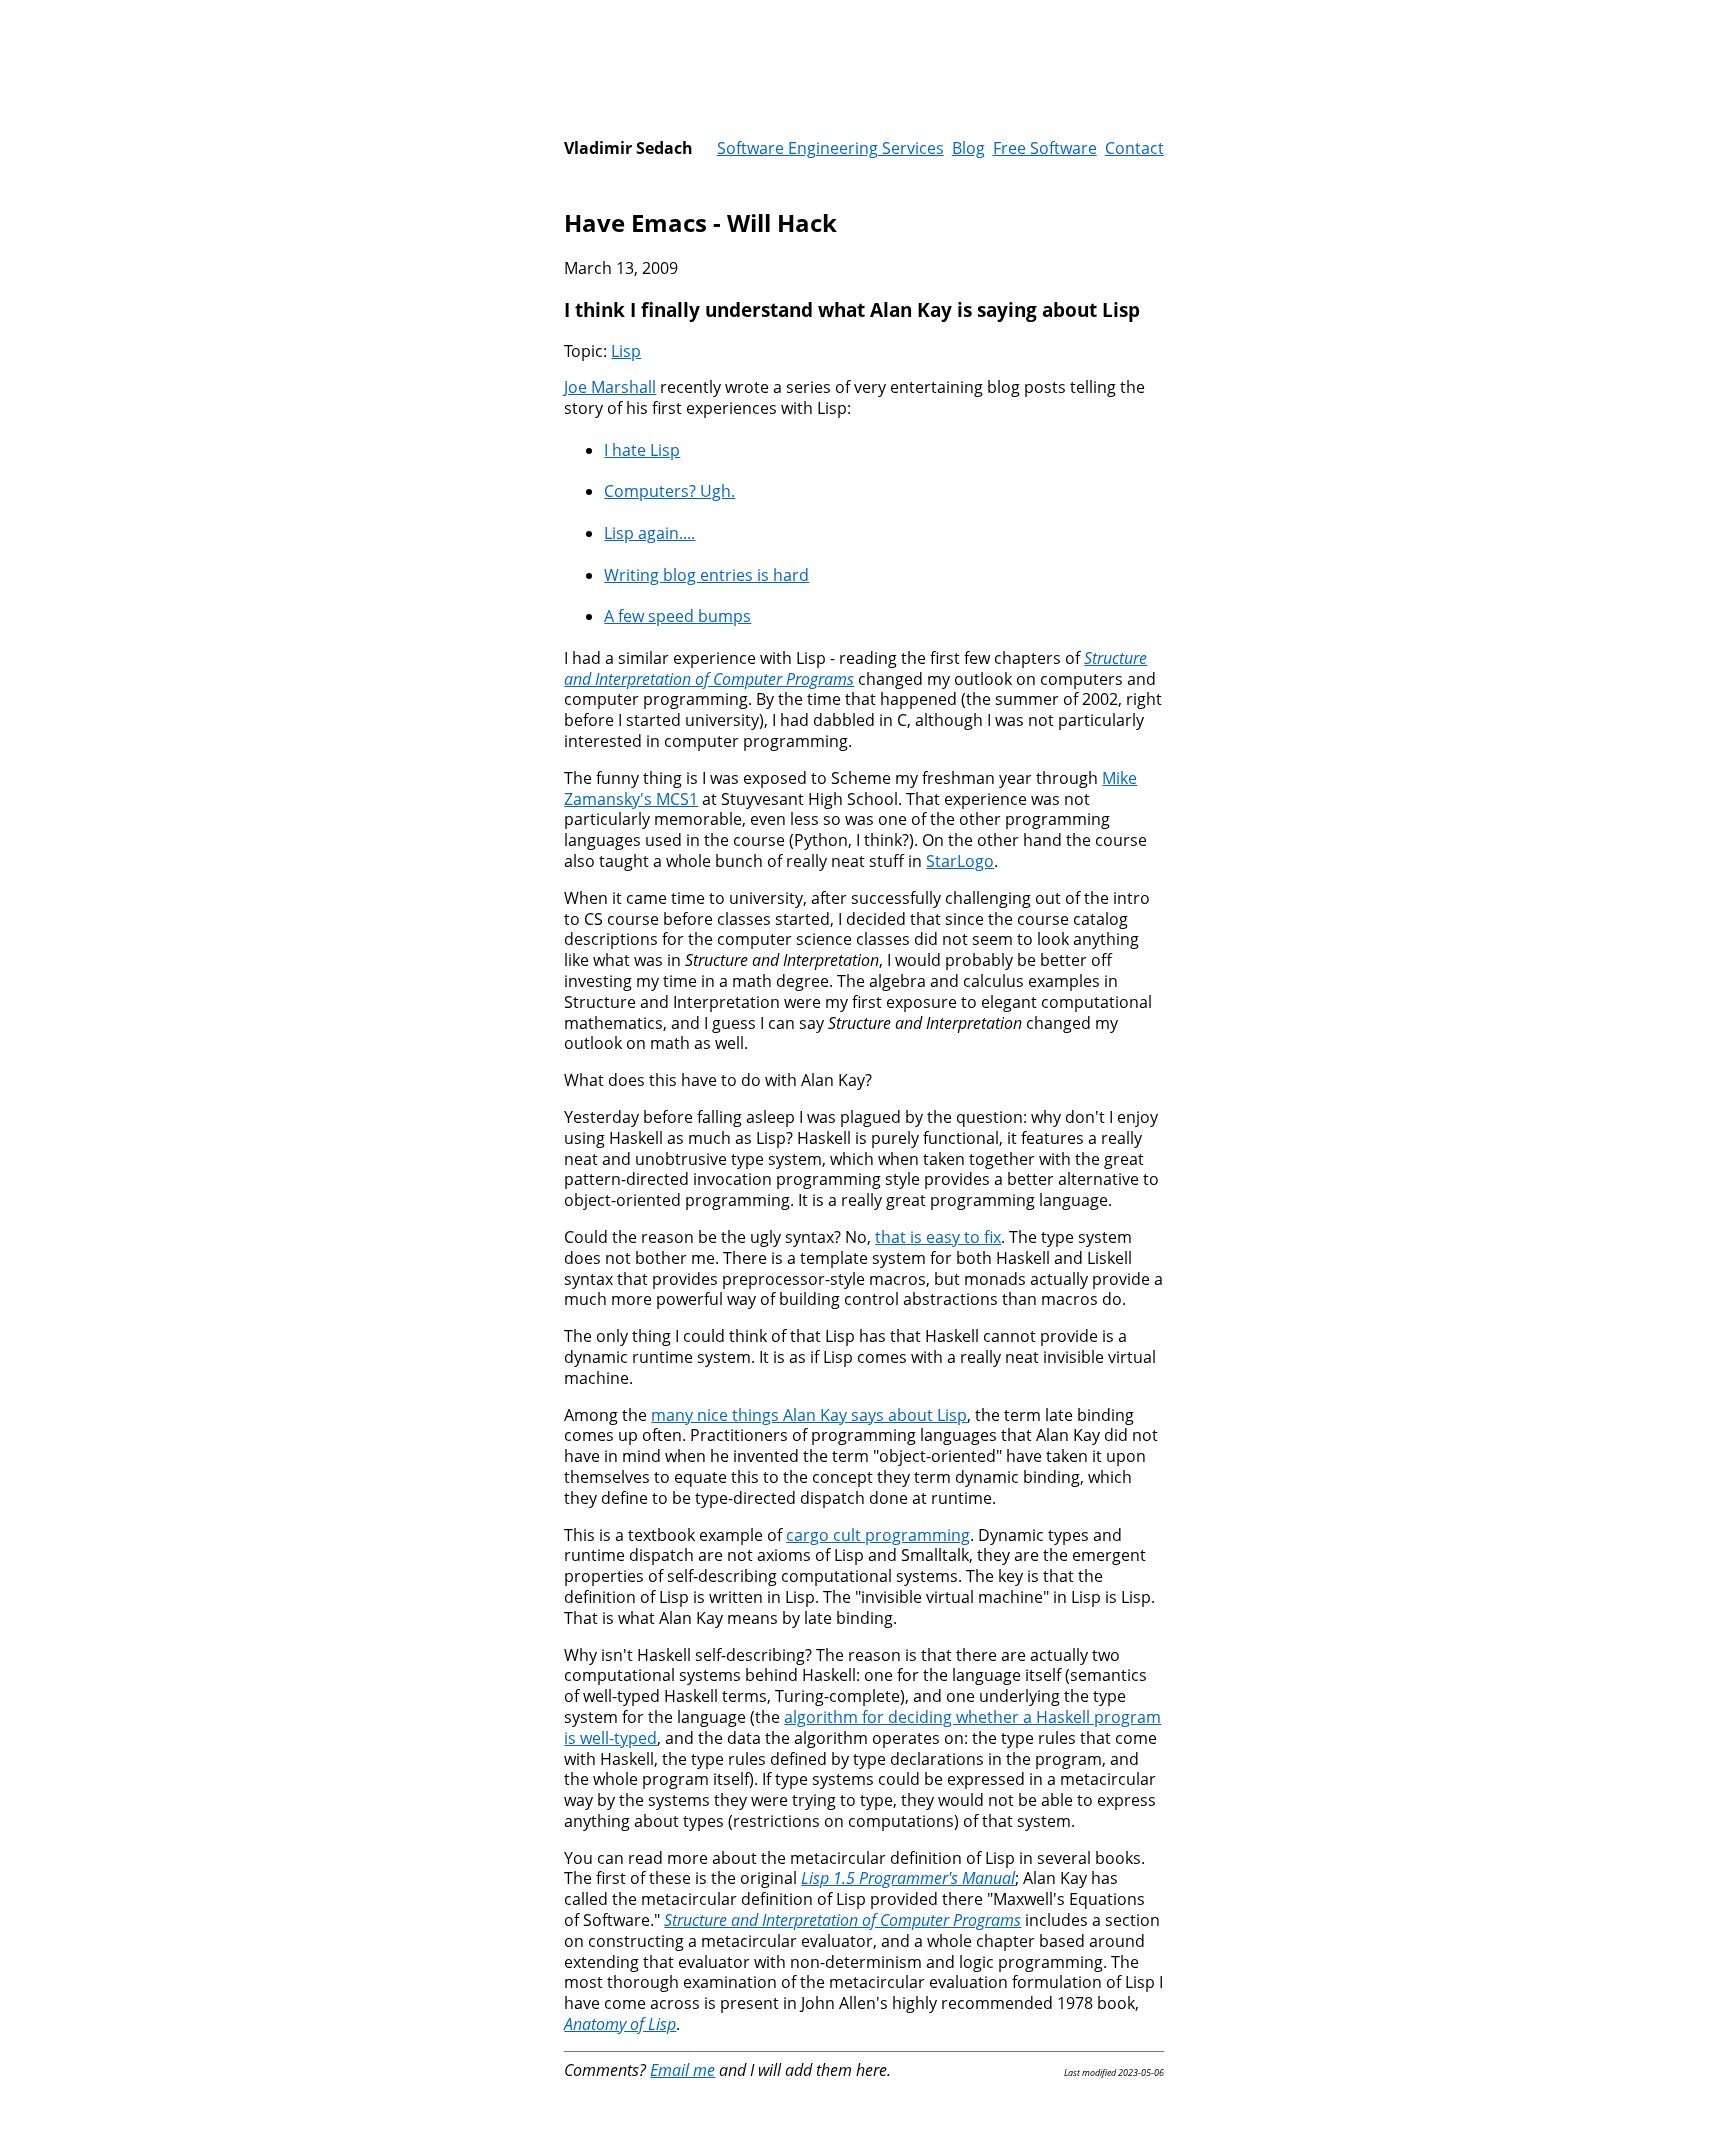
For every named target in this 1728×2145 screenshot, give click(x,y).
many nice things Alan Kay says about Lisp (809, 1415)
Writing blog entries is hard (706, 575)
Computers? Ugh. (669, 491)
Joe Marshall (610, 387)
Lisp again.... (649, 533)
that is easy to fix (938, 1237)
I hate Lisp (642, 450)
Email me (682, 2070)
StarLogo (960, 861)
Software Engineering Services (830, 148)
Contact (1134, 148)
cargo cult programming (878, 1535)
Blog (968, 148)
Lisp (626, 351)
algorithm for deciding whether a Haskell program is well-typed (862, 1727)
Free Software (1045, 148)
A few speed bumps (677, 616)
